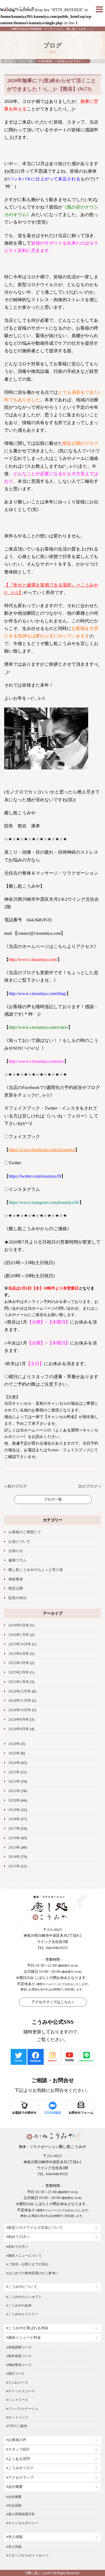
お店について (19, 1542)
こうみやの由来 (20, 2305)
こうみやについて (23, 2287)
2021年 (14, 1791)
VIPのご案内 (18, 2426)
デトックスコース (22, 2391)
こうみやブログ (21, 2468)
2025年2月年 (19, 1672)
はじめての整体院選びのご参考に (33, 2273)
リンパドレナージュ (23, 2409)
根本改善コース (20, 2356)
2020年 (14, 1800)
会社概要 (15, 2487)
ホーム (8, 61)
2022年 (14, 1781)
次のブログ (88, 1486)
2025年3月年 (19, 1663)
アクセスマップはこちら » (53, 2002)
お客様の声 (17, 2440)
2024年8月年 (19, 1729)
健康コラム (17, 1560)
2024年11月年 (20, 1701)
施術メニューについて (25, 2256)
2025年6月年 (19, 1654)
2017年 (14, 1829)
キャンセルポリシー (23, 2523)
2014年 (14, 1857)
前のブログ (17, 1486)
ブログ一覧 (25, 61)
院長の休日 (17, 1598)
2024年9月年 (19, 1720)
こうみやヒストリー (23, 2314)
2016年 (14, 1838)
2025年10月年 (20, 1644)
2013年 (14, 1866)
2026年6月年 (19, 1625)
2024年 (14, 1763)
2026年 (14, 1744)
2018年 (14, 1819)
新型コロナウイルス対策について (35, 2228)
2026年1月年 (19, 1635)
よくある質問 (19, 2459)
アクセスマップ (21, 2478)
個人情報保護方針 (22, 2514)
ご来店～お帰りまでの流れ (28, 2264)
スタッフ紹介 (19, 2449)
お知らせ (16, 1551)
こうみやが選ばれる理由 (28, 2328)
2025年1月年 (19, 1682)
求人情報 (15, 2537)
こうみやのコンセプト (25, 2297)
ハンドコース (18, 2400)
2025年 (14, 1753)
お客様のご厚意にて (25, 1532)
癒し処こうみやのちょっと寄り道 (36, 1570)
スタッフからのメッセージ (28, 2555)
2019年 (14, 1810)
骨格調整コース (20, 2347)
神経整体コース (20, 2365)
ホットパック (18, 2417)
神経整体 (16, 1579)
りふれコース (18, 2382)
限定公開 (16, 1588)
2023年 (14, 1772)
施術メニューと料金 (25, 2338)
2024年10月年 (20, 1710)
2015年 (14, 1848)
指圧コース (17, 2374)
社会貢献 (15, 2505)
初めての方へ (19, 2237)
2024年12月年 (20, 1691)
